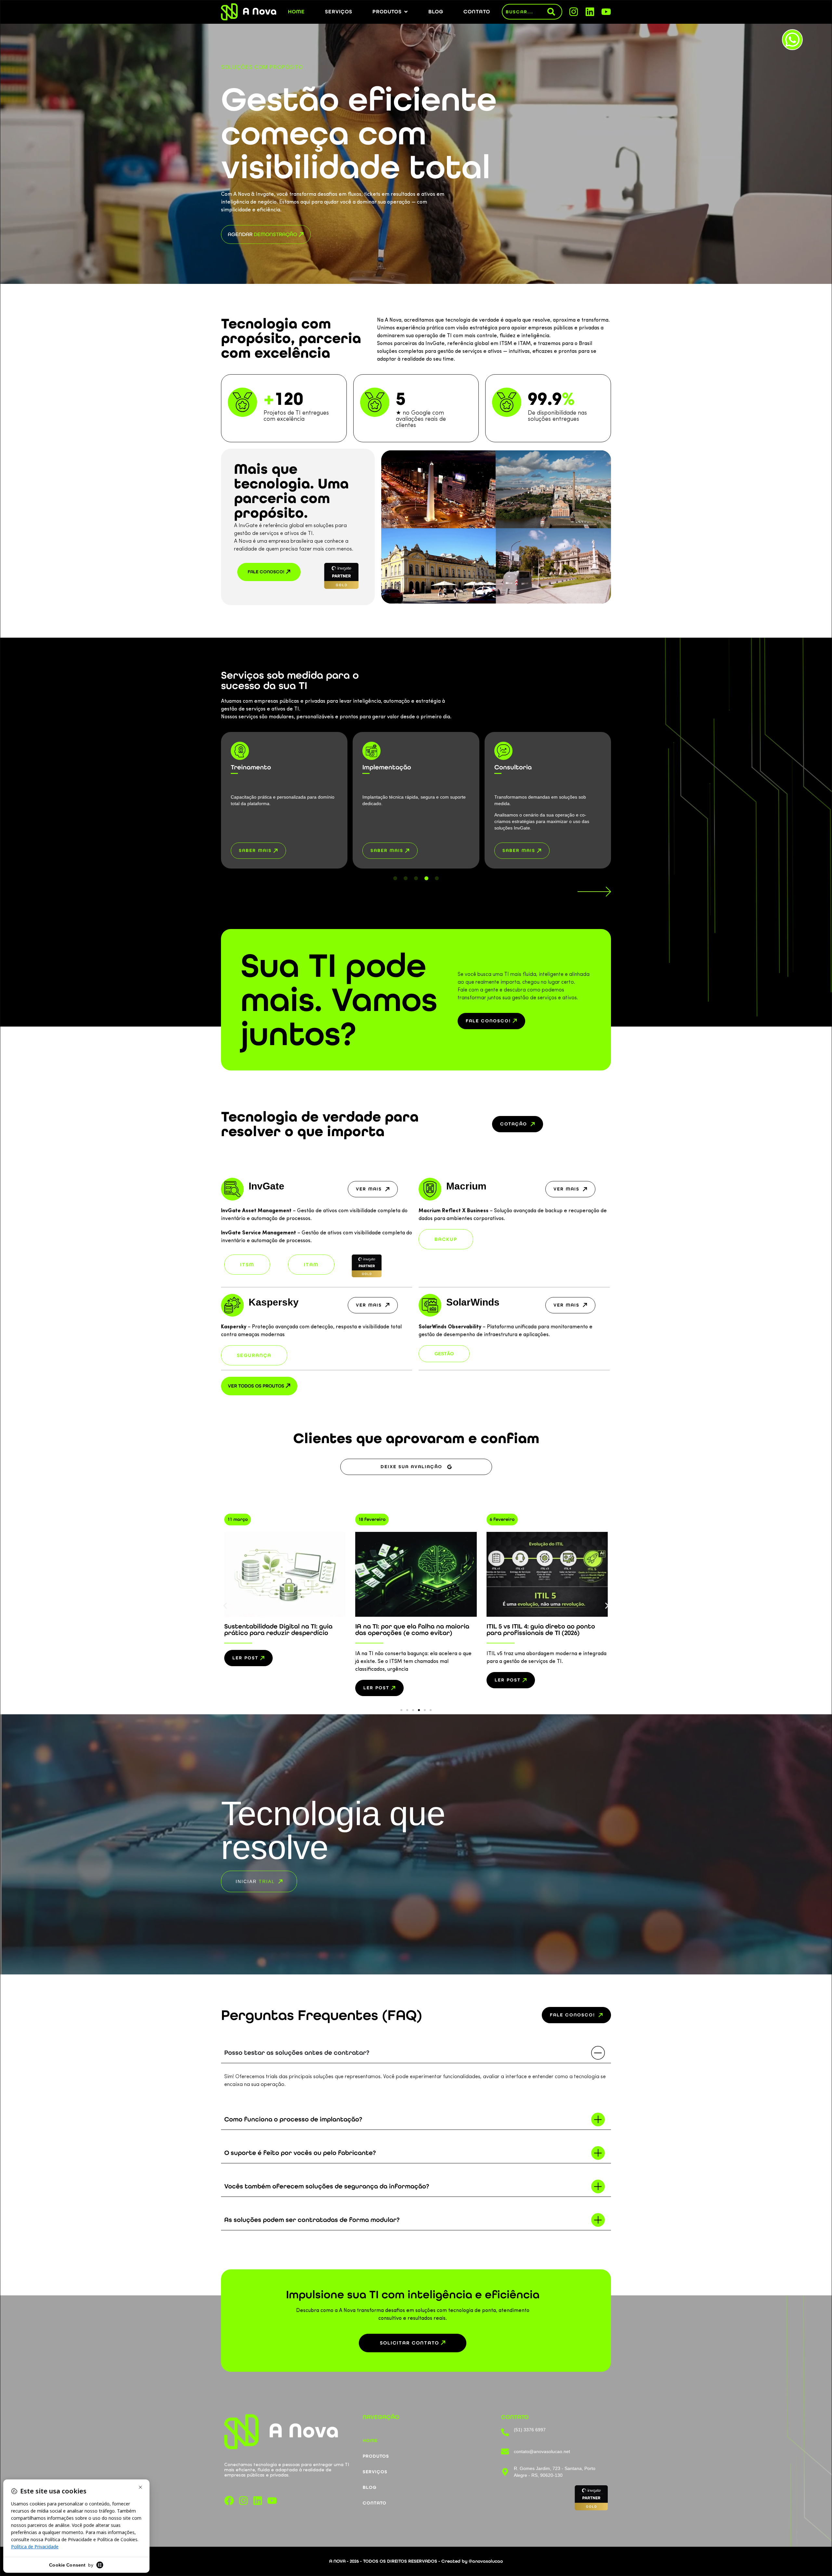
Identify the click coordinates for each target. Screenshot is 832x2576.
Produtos (376, 2456)
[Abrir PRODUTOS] (406, 12)
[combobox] (525, 12)
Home (370, 2441)
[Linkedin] (590, 12)
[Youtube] (606, 12)
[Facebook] (229, 2501)
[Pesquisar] (554, 12)
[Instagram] (574, 12)
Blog (370, 2487)
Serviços (375, 2472)
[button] (522, 851)
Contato (375, 2503)
